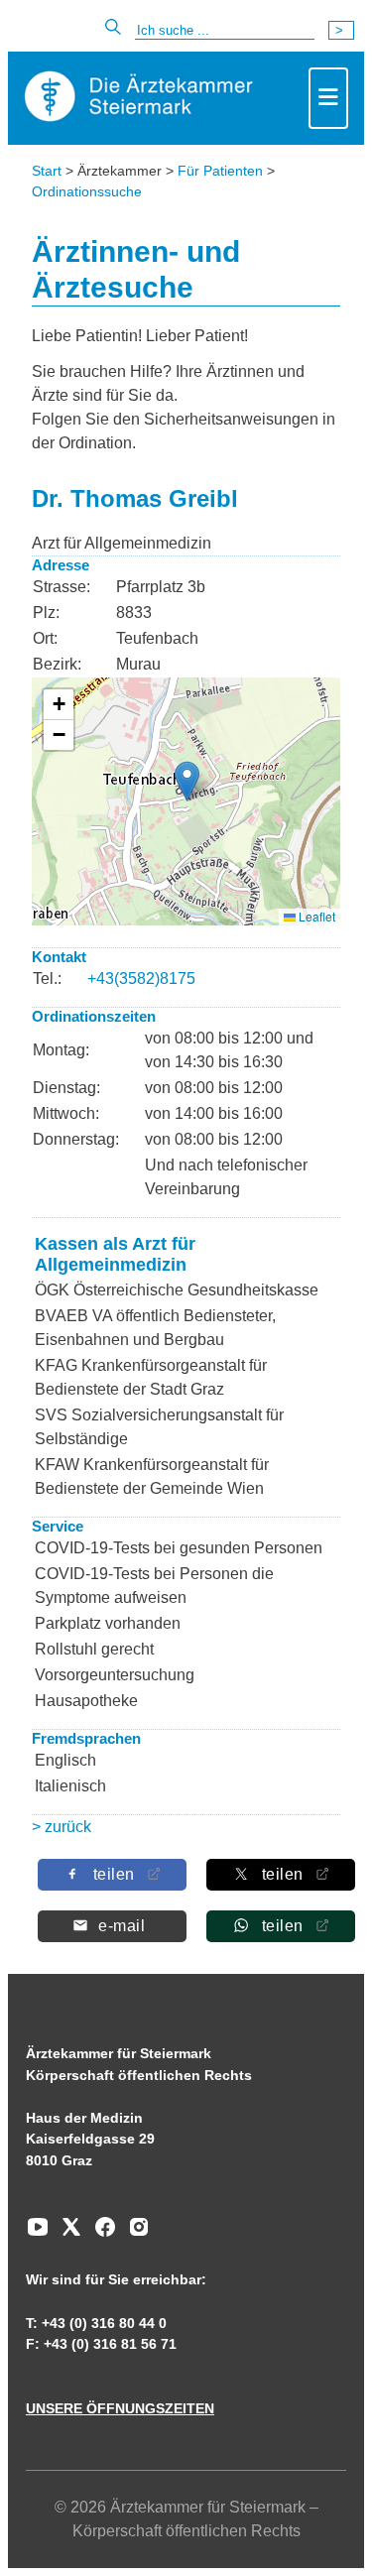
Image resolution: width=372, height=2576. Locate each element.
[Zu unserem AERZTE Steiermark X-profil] (66, 2234)
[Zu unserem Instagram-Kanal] (134, 2234)
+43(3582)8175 (141, 979)
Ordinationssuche (87, 191)
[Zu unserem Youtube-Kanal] (38, 2234)
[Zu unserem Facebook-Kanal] (100, 2234)
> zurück (62, 1827)
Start (47, 171)
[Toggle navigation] (328, 98)
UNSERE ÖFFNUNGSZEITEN (120, 2408)
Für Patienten (220, 171)
